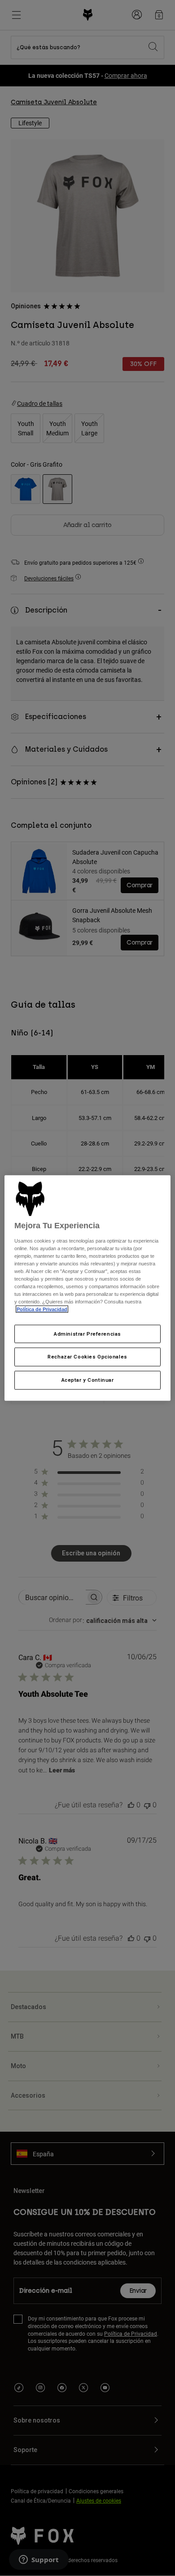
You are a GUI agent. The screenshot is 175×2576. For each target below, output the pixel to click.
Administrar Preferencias (87, 1333)
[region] (88, 1288)
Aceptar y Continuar (88, 1380)
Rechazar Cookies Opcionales (87, 1357)
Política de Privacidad (42, 1309)
